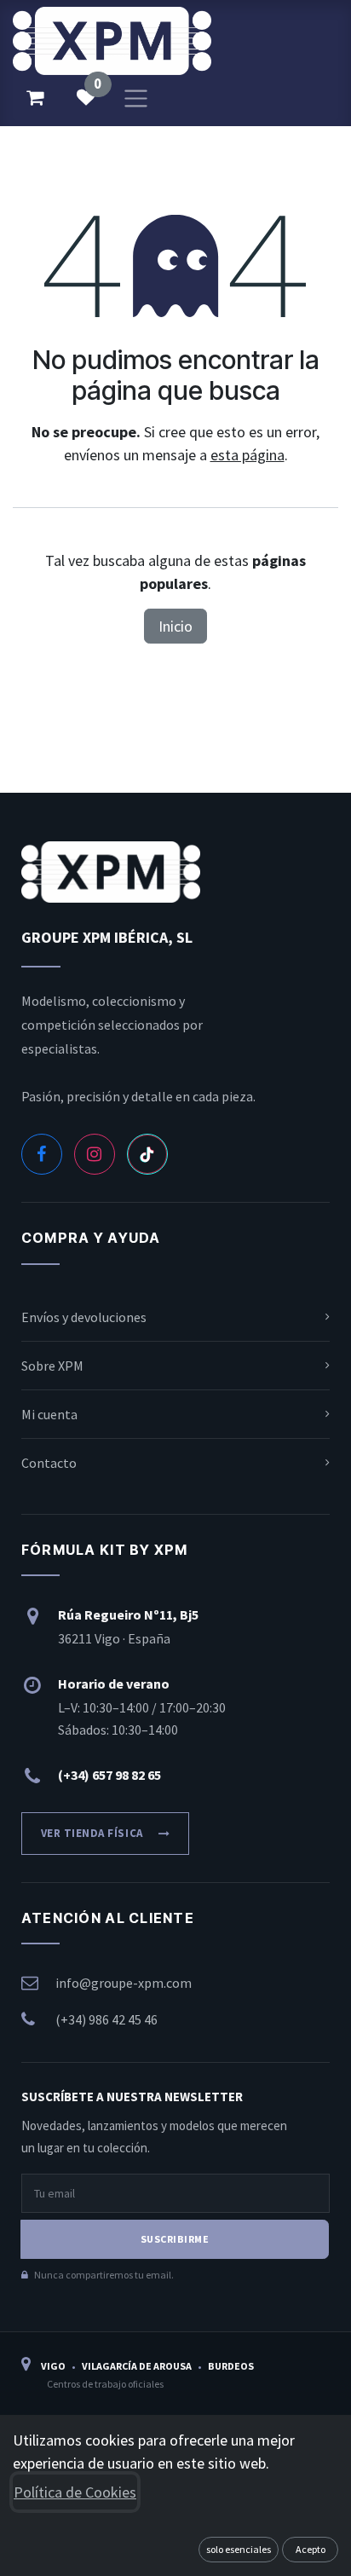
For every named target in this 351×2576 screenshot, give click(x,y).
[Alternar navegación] (136, 97)
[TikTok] (147, 1154)
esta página (247, 455)
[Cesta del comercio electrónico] (35, 97)
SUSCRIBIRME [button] (175, 2239)
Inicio (175, 626)
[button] (239, 2550)
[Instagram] (95, 1154)
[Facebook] (42, 1154)
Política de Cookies (75, 2492)
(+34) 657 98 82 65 (109, 1775)
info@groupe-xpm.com (124, 1983)
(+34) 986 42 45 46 (106, 2019)
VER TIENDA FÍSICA (92, 1833)
